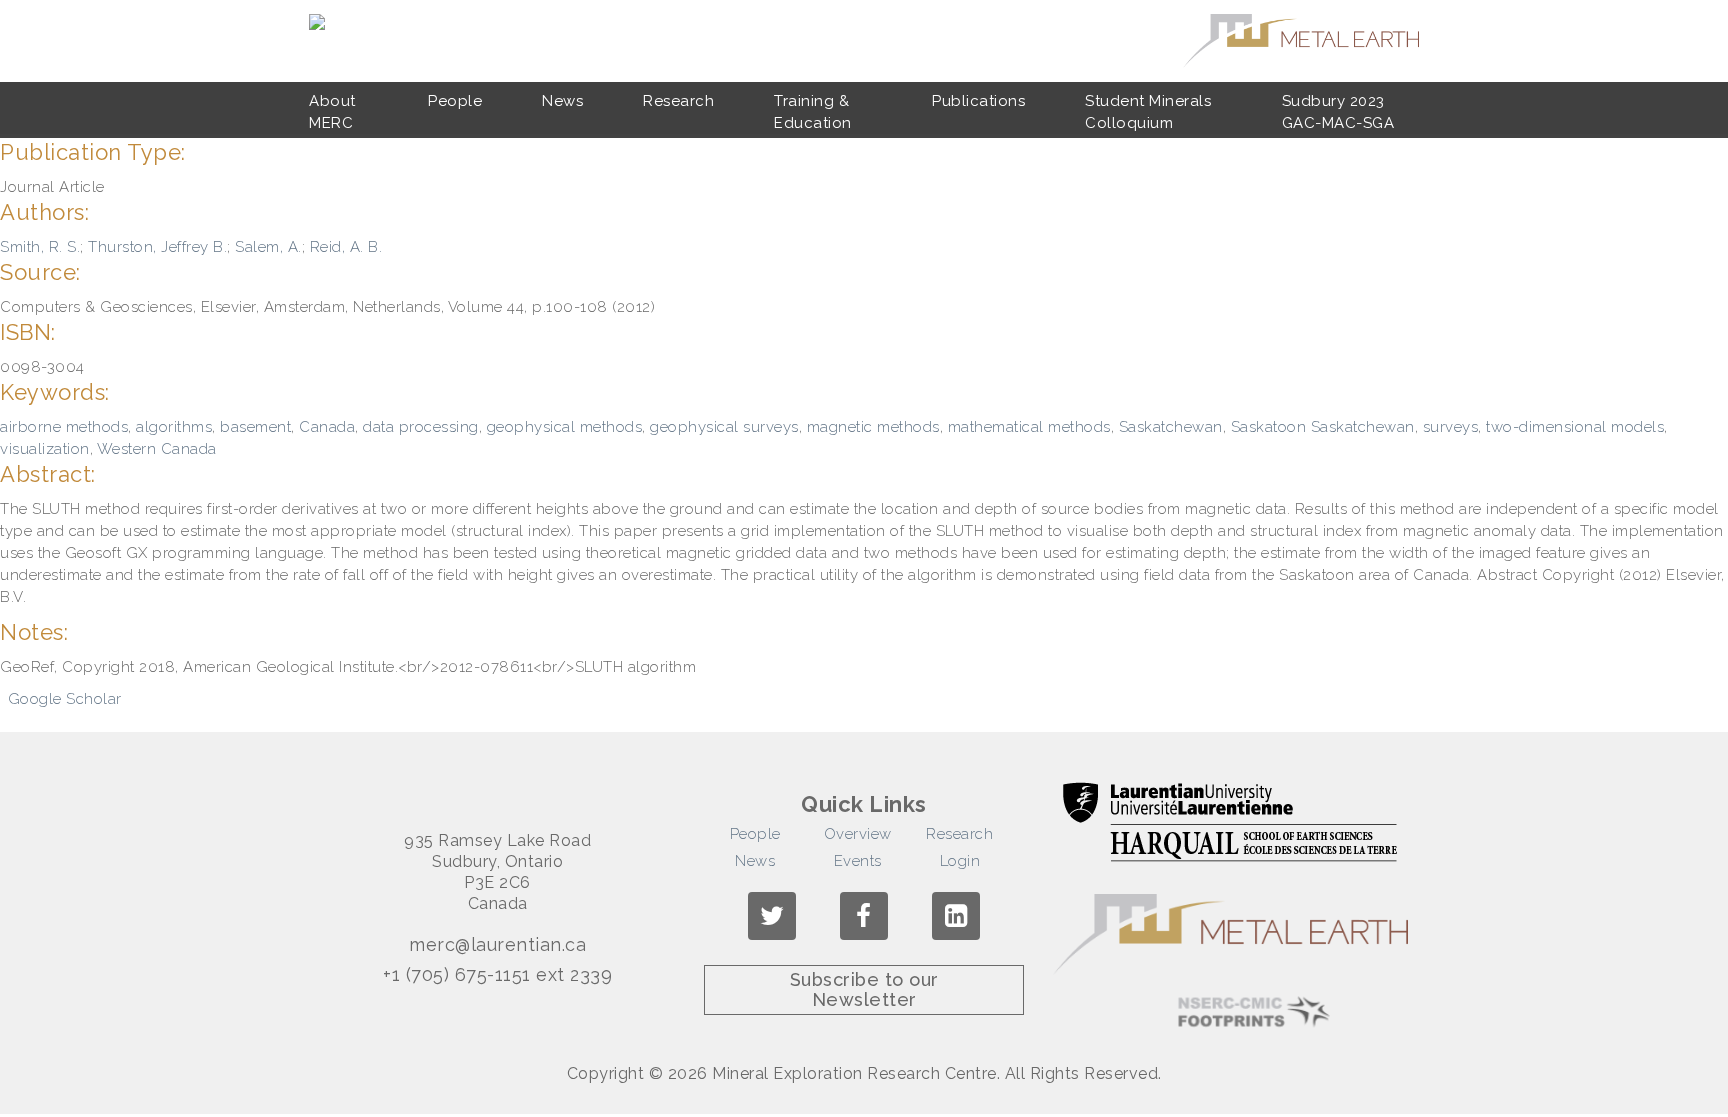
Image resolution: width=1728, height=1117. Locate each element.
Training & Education (813, 112)
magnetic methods (873, 427)
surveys (1451, 427)
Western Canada (157, 449)
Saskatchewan (1171, 427)
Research (678, 101)
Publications (978, 101)
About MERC (332, 112)
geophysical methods (565, 427)
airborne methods (64, 427)
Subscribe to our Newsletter (864, 989)
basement (255, 427)
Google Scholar (65, 699)
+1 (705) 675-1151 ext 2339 (497, 975)
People (455, 101)
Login (960, 861)
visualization (45, 449)
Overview (858, 834)
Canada (327, 427)
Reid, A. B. (346, 247)
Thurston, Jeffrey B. (157, 247)
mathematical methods (1029, 427)
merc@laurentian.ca (497, 945)
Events (858, 861)
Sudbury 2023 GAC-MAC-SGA (1338, 112)
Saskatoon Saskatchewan (1323, 427)
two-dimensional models (1575, 427)
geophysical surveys (724, 427)
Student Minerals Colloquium (1148, 112)
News (562, 101)
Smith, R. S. (40, 247)
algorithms (174, 427)
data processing (421, 427)
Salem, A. (268, 247)
